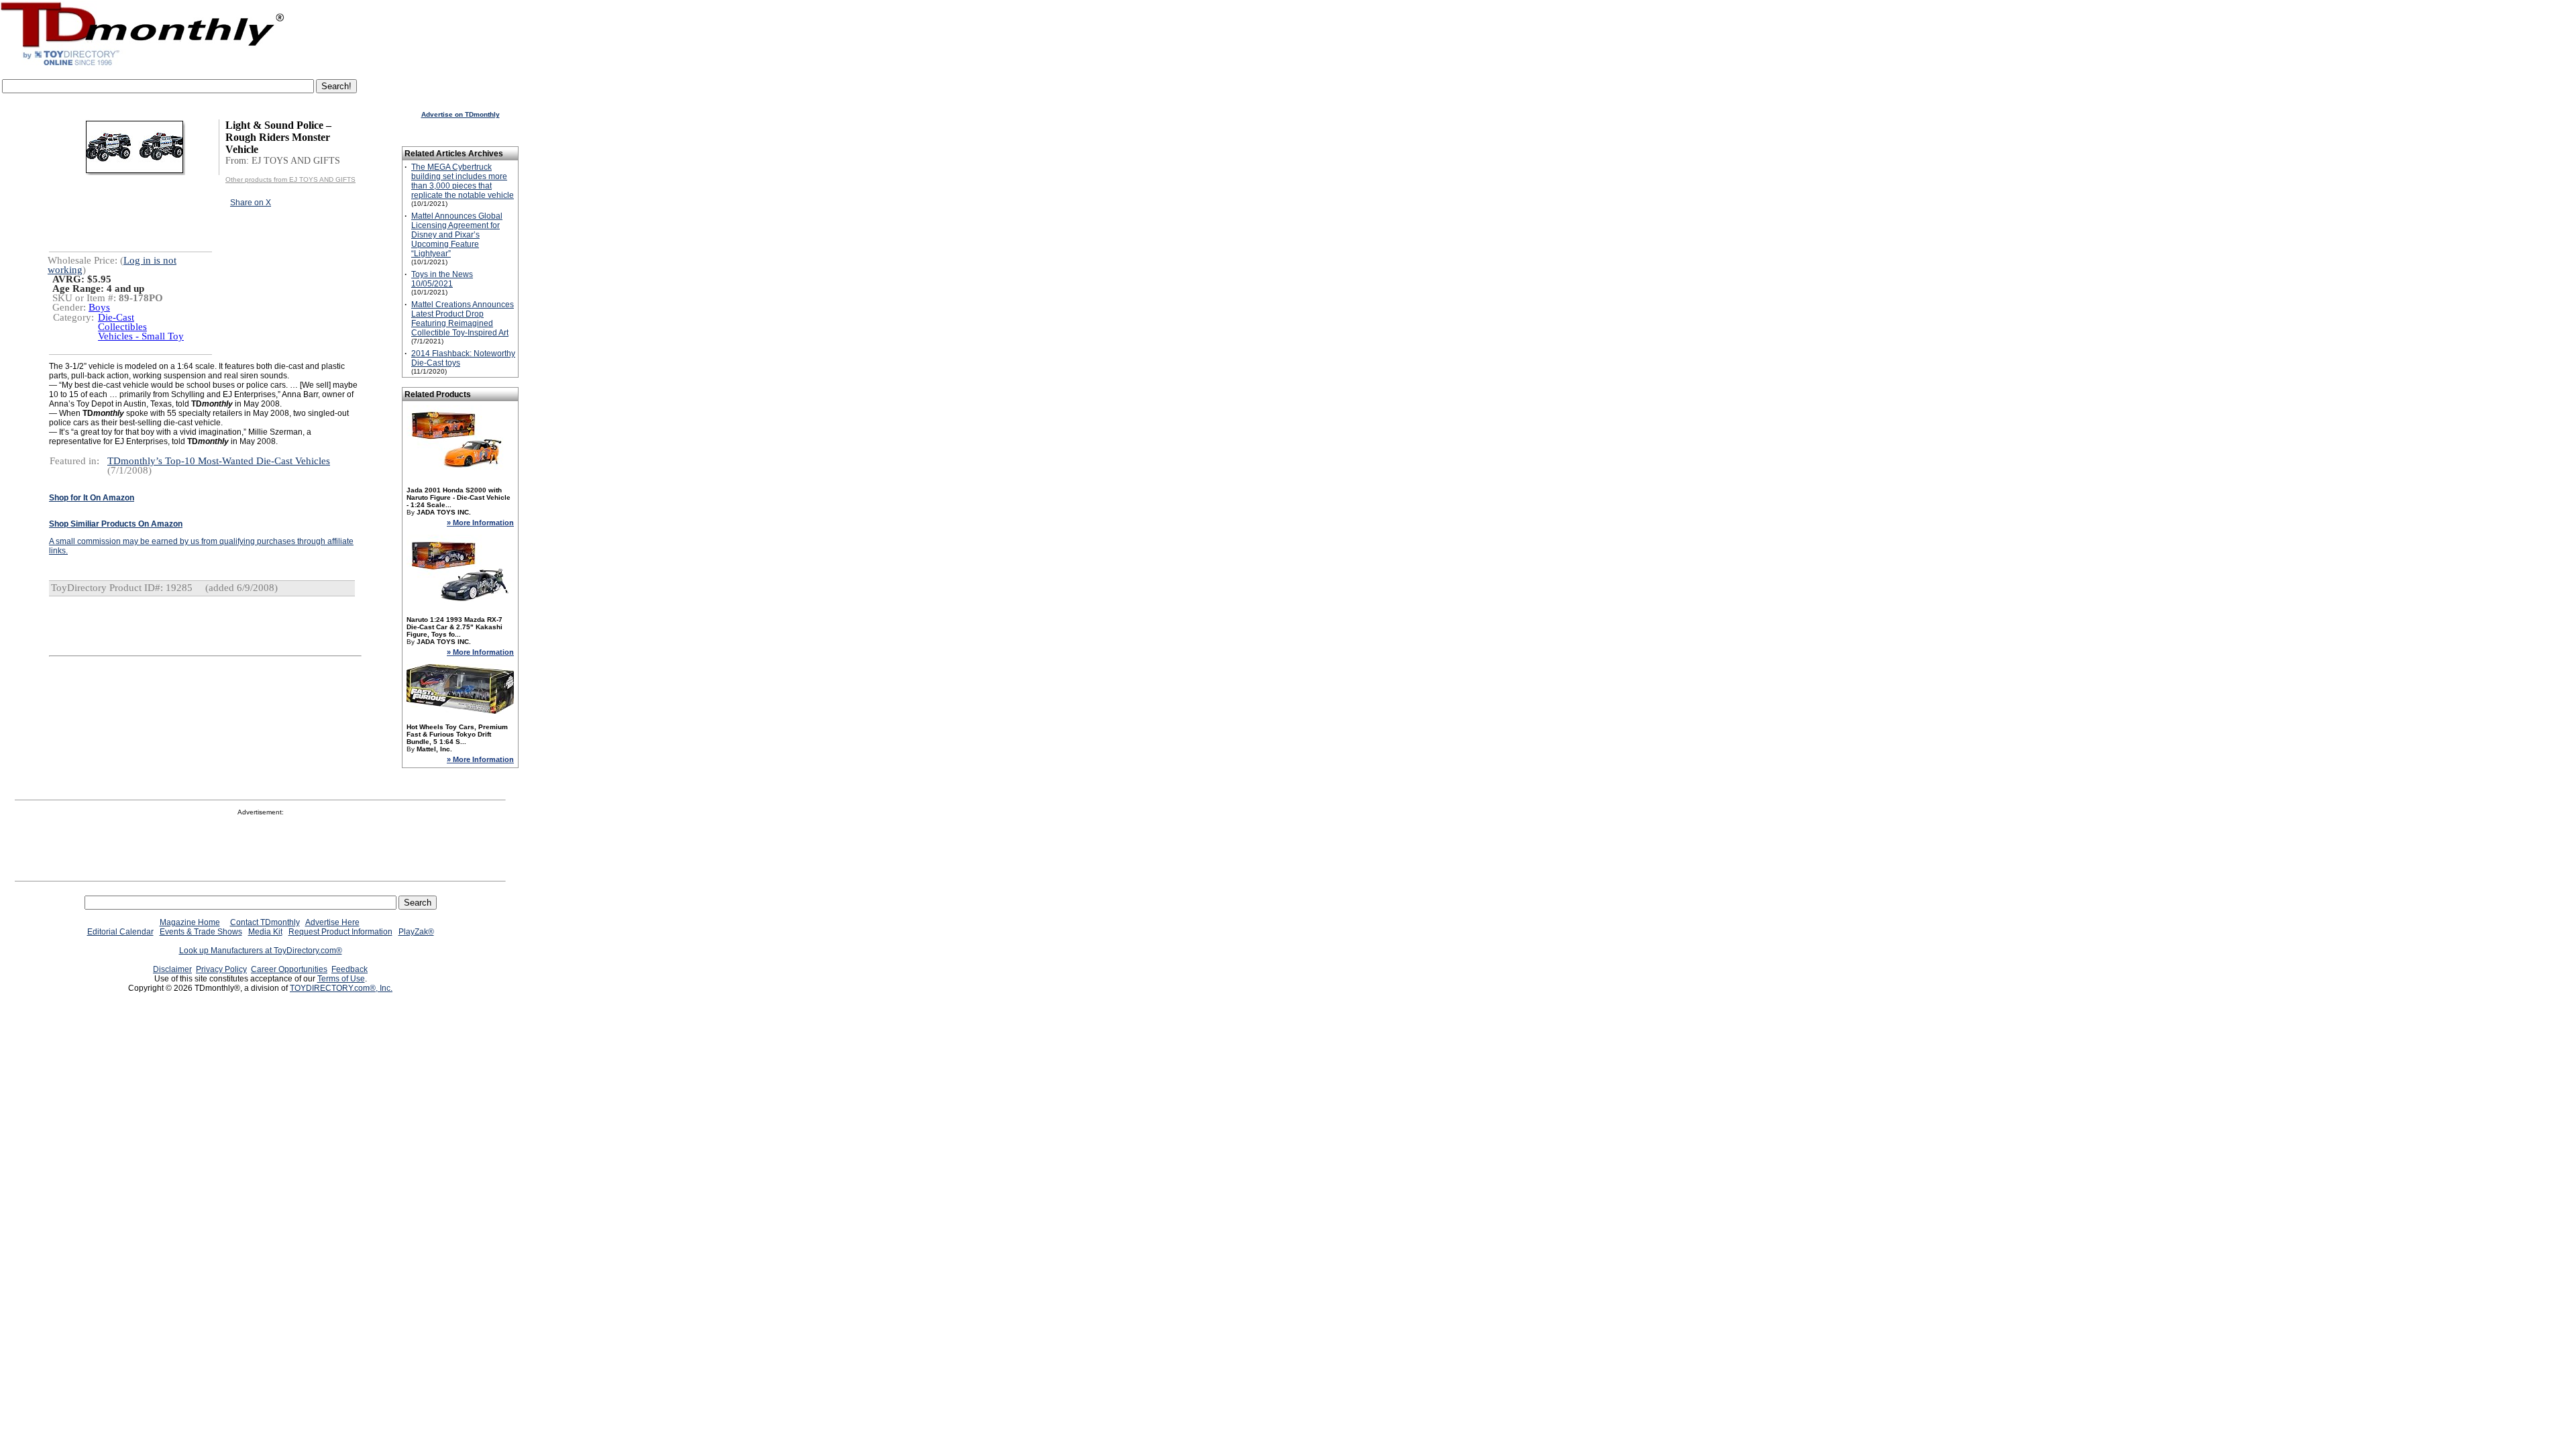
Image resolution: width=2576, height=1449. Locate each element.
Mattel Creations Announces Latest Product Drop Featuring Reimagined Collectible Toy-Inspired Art (463, 319)
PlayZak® (416, 932)
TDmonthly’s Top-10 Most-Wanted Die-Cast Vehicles (219, 461)
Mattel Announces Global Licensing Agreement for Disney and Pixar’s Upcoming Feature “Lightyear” (457, 235)
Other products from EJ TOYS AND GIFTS (290, 179)
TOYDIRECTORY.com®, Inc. (341, 988)
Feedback (350, 969)
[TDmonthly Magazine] (143, 65)
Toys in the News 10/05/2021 (442, 279)
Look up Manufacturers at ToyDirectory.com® (261, 951)
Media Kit (265, 932)
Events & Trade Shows (201, 932)
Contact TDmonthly (265, 922)
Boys (99, 307)
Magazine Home (190, 922)
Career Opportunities (289, 969)
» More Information (480, 523)
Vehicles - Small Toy (141, 336)
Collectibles (122, 327)
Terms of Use (341, 979)
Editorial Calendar (120, 932)
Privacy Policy (221, 969)
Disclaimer (172, 969)
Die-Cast (116, 317)
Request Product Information (340, 932)
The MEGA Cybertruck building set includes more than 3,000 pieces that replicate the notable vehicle (463, 181)
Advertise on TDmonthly (461, 114)
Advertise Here (332, 922)
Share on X (251, 203)
